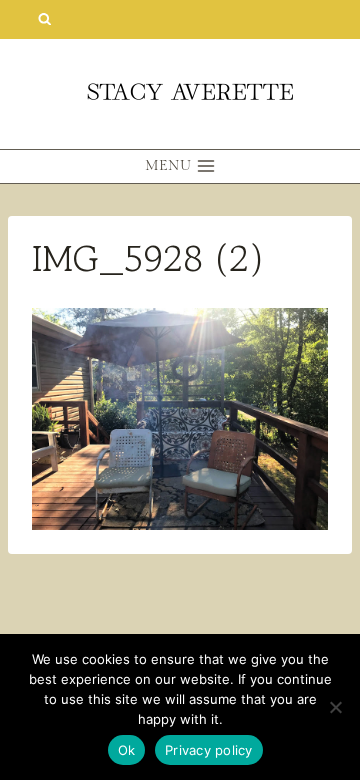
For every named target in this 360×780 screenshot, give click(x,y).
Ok (127, 750)
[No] (335, 707)
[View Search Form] (44, 19)
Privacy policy (209, 750)
